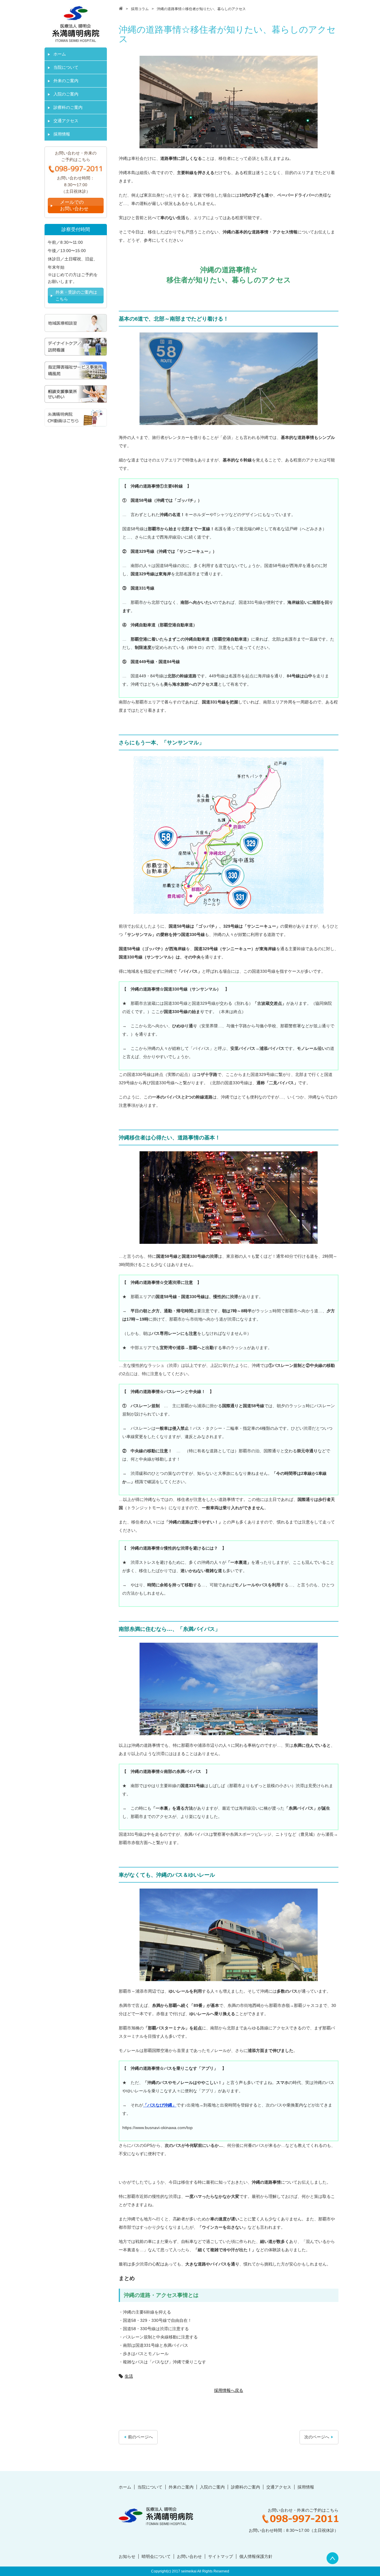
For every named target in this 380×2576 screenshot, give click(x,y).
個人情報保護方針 (256, 2556)
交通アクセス (66, 121)
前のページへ (140, 2437)
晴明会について (156, 2556)
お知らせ (127, 2556)
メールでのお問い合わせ (74, 205)
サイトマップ (221, 2556)
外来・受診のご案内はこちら (76, 295)
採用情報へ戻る (229, 2390)
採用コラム (140, 9)
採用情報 (62, 134)
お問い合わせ (189, 2556)
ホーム (60, 54)
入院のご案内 (66, 94)
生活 (129, 2376)
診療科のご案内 (68, 107)
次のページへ (317, 2437)
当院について (66, 67)
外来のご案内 (66, 81)
